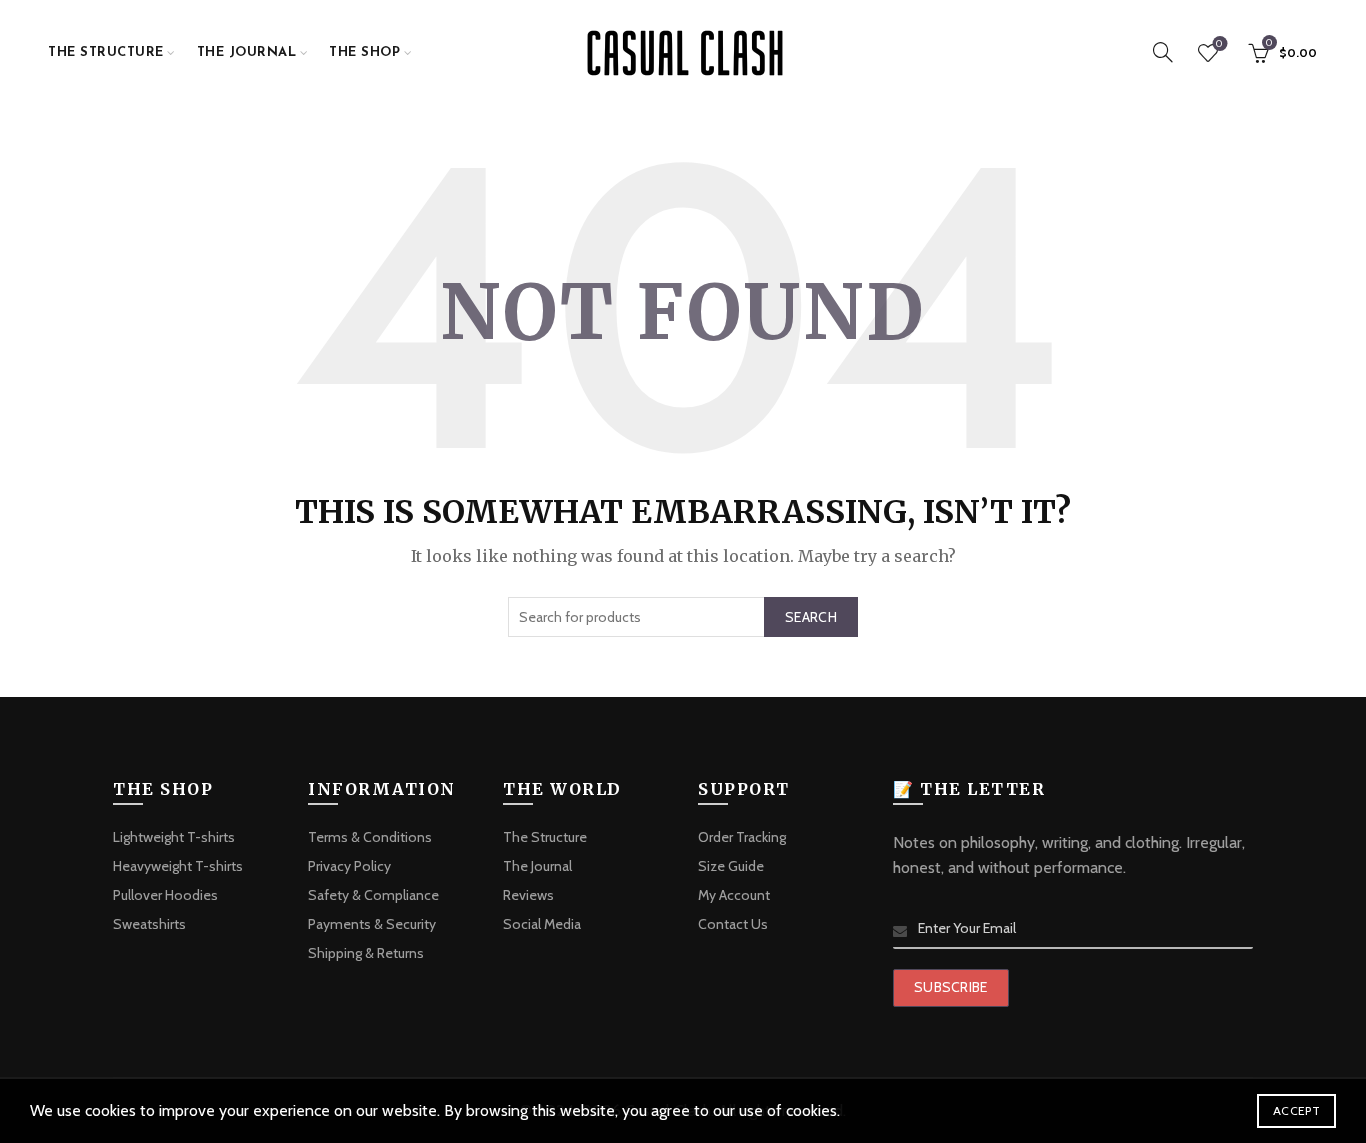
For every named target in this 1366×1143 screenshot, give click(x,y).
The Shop (364, 52)
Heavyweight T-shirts (178, 866)
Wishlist (1219, 44)
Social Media (542, 924)
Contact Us (733, 924)
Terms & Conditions (370, 837)
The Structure (106, 52)
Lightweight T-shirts (174, 837)
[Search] (1163, 52)
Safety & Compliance (373, 895)
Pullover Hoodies (165, 895)
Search (811, 617)
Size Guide (731, 866)
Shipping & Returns (366, 953)
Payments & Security (372, 924)
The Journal (247, 52)
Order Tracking (742, 837)
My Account (734, 895)
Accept (1296, 1110)
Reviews (528, 895)
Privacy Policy (349, 866)
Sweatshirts (149, 924)
